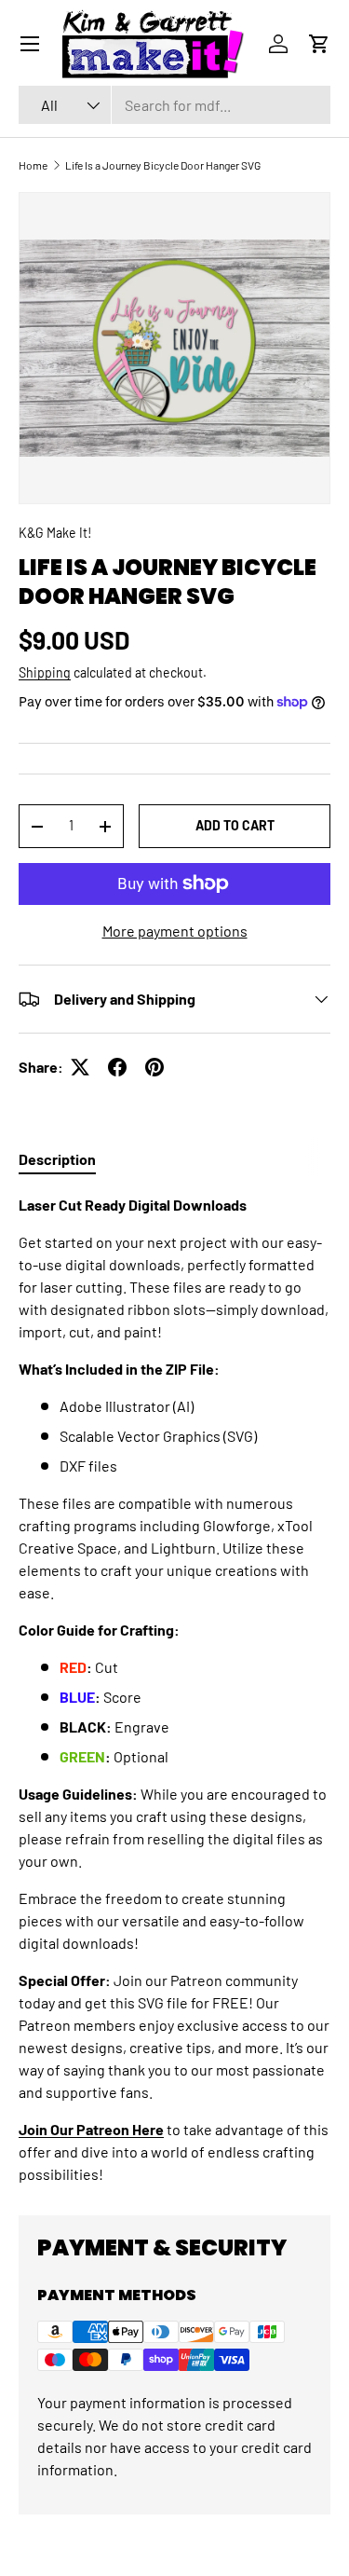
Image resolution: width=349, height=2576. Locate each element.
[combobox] (174, 105)
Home (33, 165)
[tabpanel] (174, 1690)
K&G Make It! (55, 533)
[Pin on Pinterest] (154, 1067)
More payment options (175, 931)
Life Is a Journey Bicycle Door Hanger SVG (163, 165)
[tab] (57, 1159)
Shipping (45, 672)
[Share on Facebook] (117, 1067)
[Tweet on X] (80, 1067)
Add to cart (235, 825)
